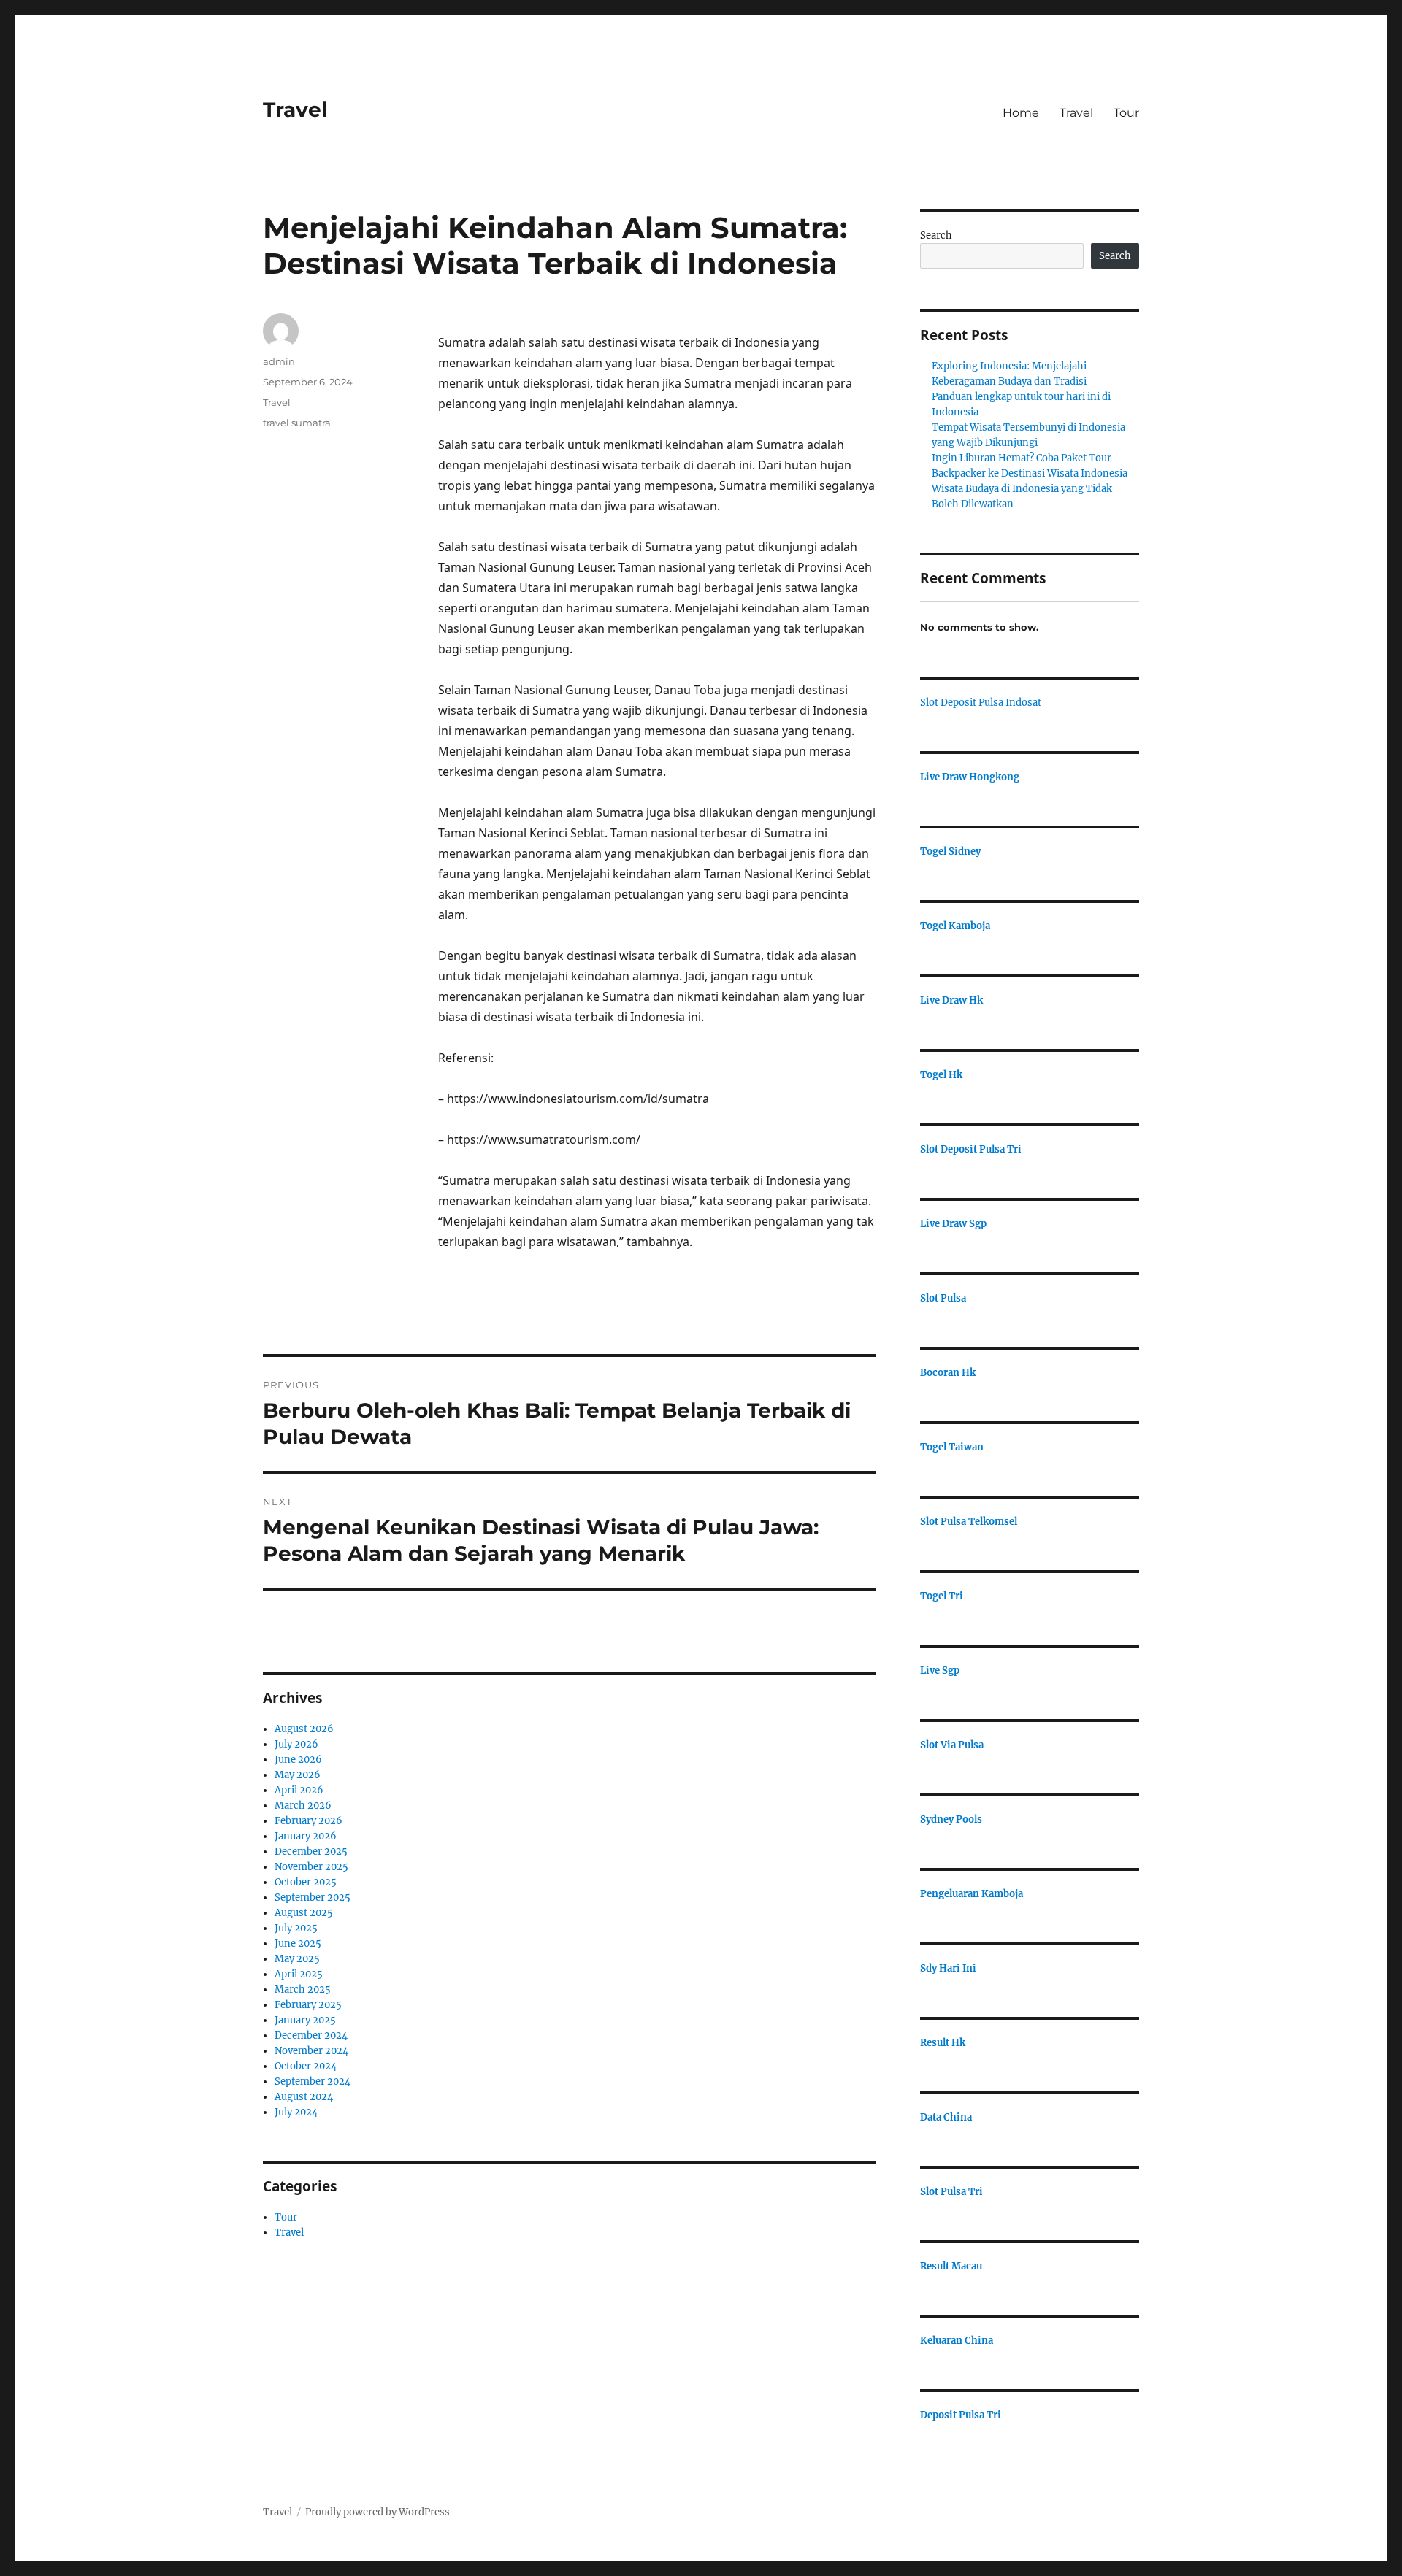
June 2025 (298, 1943)
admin (279, 361)
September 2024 (313, 2081)
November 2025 (311, 1867)
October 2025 (306, 1882)
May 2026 (298, 1775)
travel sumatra (297, 423)
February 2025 (308, 2005)
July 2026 (296, 1744)
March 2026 (303, 1806)
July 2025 (296, 1928)
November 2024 (311, 2051)
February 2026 (309, 1821)
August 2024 (304, 2097)
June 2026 (298, 1760)
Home (1021, 113)
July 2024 (296, 2112)
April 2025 (299, 1974)
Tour (1126, 113)
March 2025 (303, 1989)
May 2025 (297, 1959)
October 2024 (306, 2066)
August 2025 (304, 1913)
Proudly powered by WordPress (378, 2512)
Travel (295, 109)
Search (936, 235)
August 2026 (304, 1729)
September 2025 (313, 1898)
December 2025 (311, 1852)
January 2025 (305, 2020)
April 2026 (299, 1790)
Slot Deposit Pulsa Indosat (981, 703)
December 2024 (311, 2035)
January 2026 (306, 1836)
